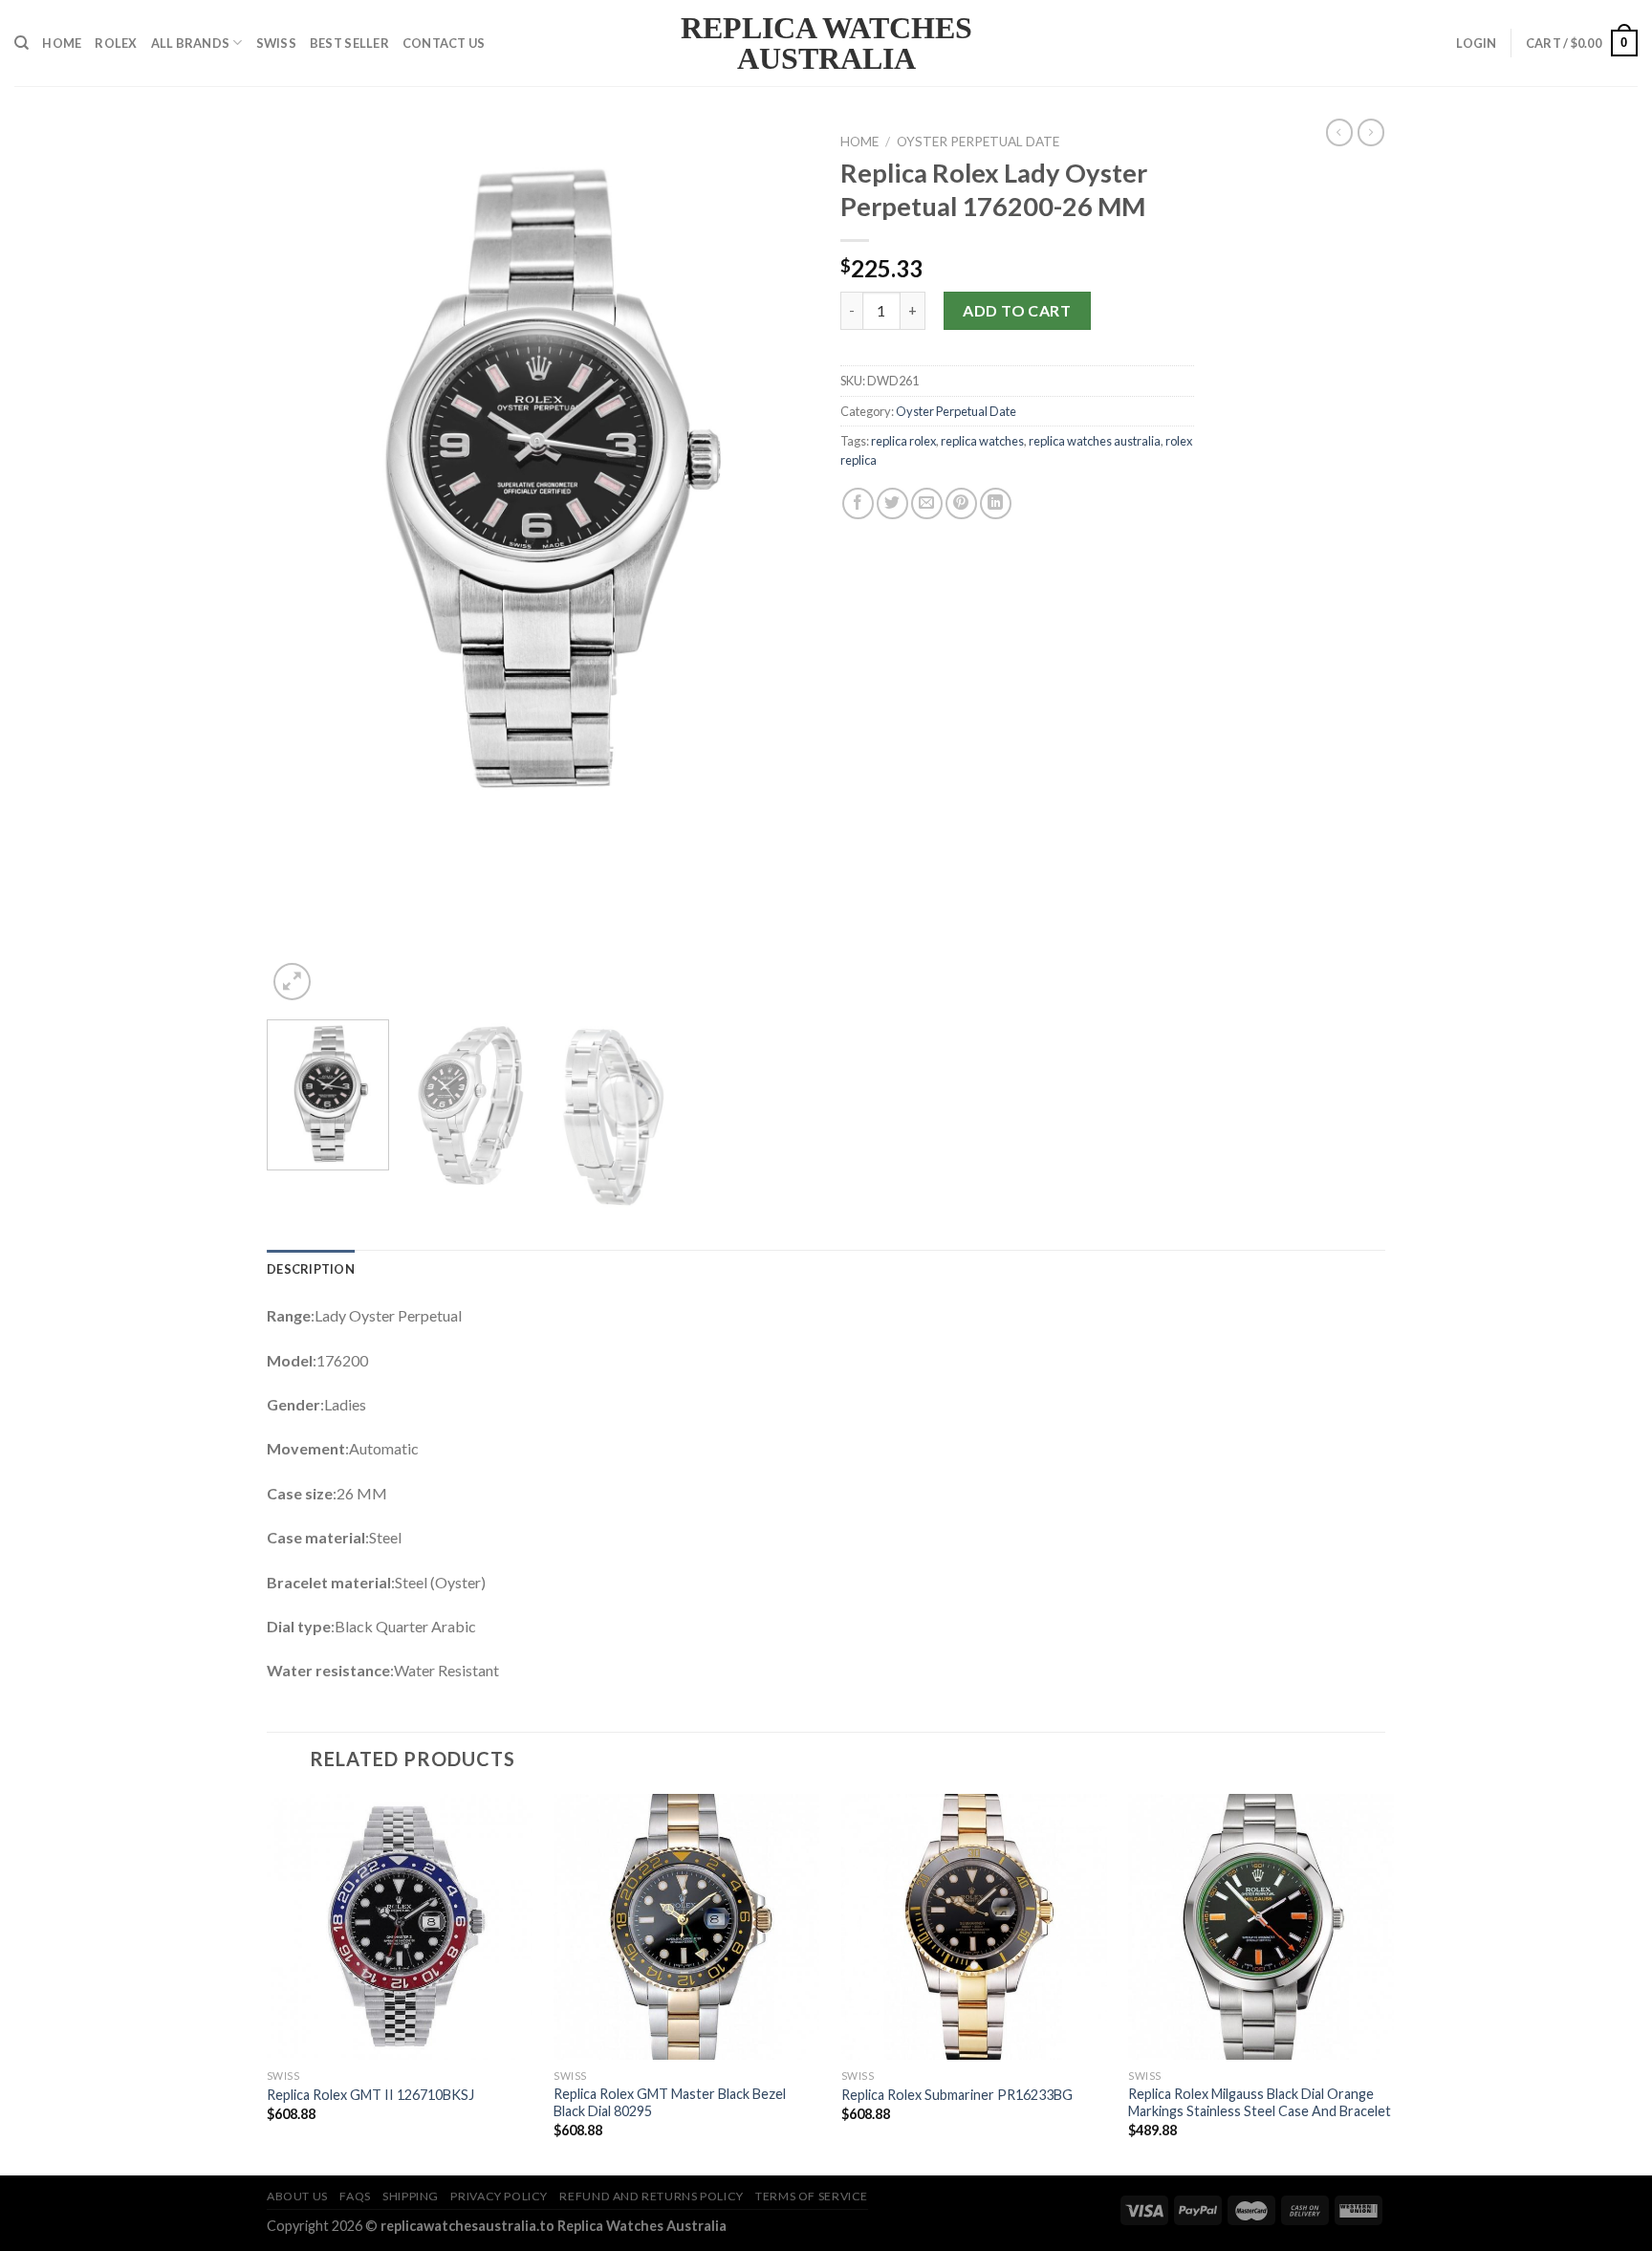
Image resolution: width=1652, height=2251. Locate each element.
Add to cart (1017, 310)
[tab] (311, 1269)
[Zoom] (292, 982)
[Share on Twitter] (892, 503)
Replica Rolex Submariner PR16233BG (957, 2095)
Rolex (116, 43)
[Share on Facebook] (858, 503)
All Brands (191, 43)
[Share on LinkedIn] (996, 503)
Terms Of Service (812, 2196)
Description (311, 1269)
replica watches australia (1095, 441)
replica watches (982, 441)
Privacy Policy (499, 2196)
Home (62, 43)
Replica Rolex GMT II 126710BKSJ (370, 2095)
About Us (297, 2196)
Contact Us (444, 43)
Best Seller (349, 43)
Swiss (276, 43)
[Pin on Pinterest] (961, 503)
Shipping (411, 2196)
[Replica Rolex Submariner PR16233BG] (974, 1927)
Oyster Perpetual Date (978, 142)
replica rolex (903, 441)
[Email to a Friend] (927, 503)
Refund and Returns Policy (651, 2196)
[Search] (22, 43)
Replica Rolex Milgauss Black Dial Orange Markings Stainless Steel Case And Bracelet (1260, 2103)
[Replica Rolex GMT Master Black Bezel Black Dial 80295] (686, 1927)
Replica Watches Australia (826, 43)
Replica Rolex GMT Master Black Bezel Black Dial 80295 (670, 2103)
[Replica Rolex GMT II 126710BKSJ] (400, 1927)
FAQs (355, 2196)
